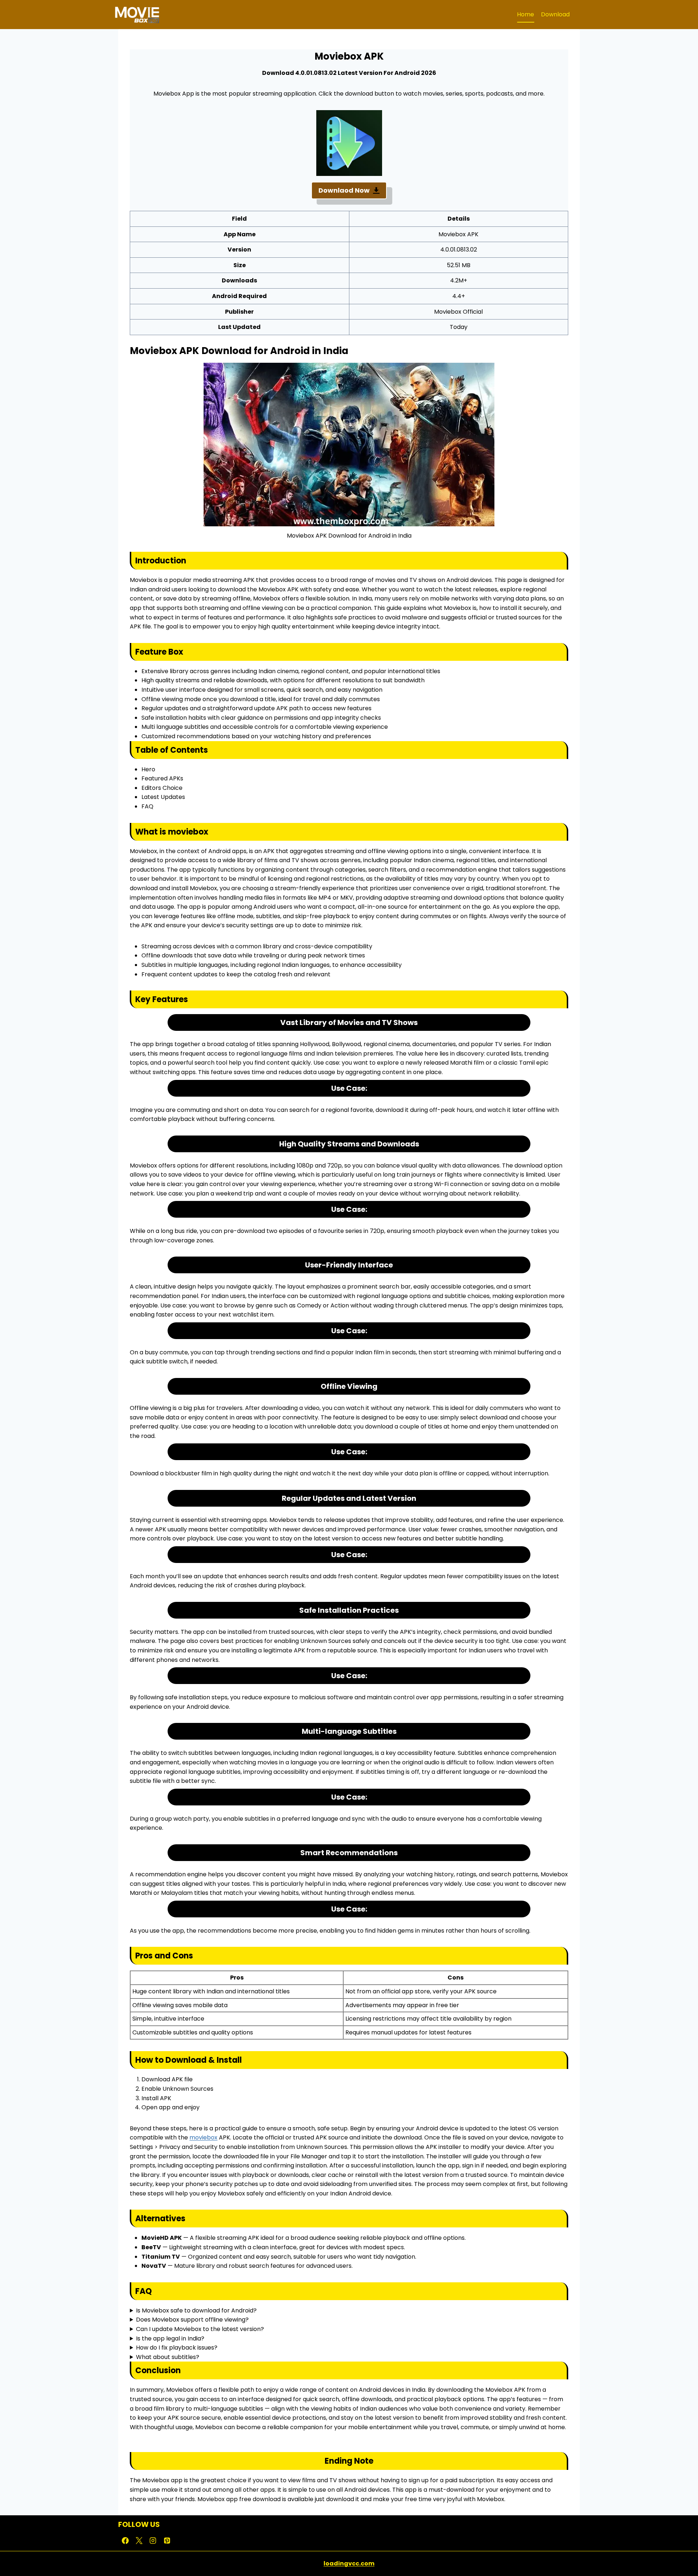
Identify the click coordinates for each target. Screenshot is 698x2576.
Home (525, 14)
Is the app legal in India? (170, 2338)
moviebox (203, 2137)
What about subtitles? (168, 2357)
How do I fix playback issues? (177, 2348)
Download (555, 14)
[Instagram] (153, 2540)
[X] (139, 2540)
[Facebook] (125, 2540)
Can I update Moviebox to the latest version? (200, 2329)
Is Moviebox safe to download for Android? (196, 2310)
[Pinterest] (167, 2540)
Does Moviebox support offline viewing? (192, 2320)
